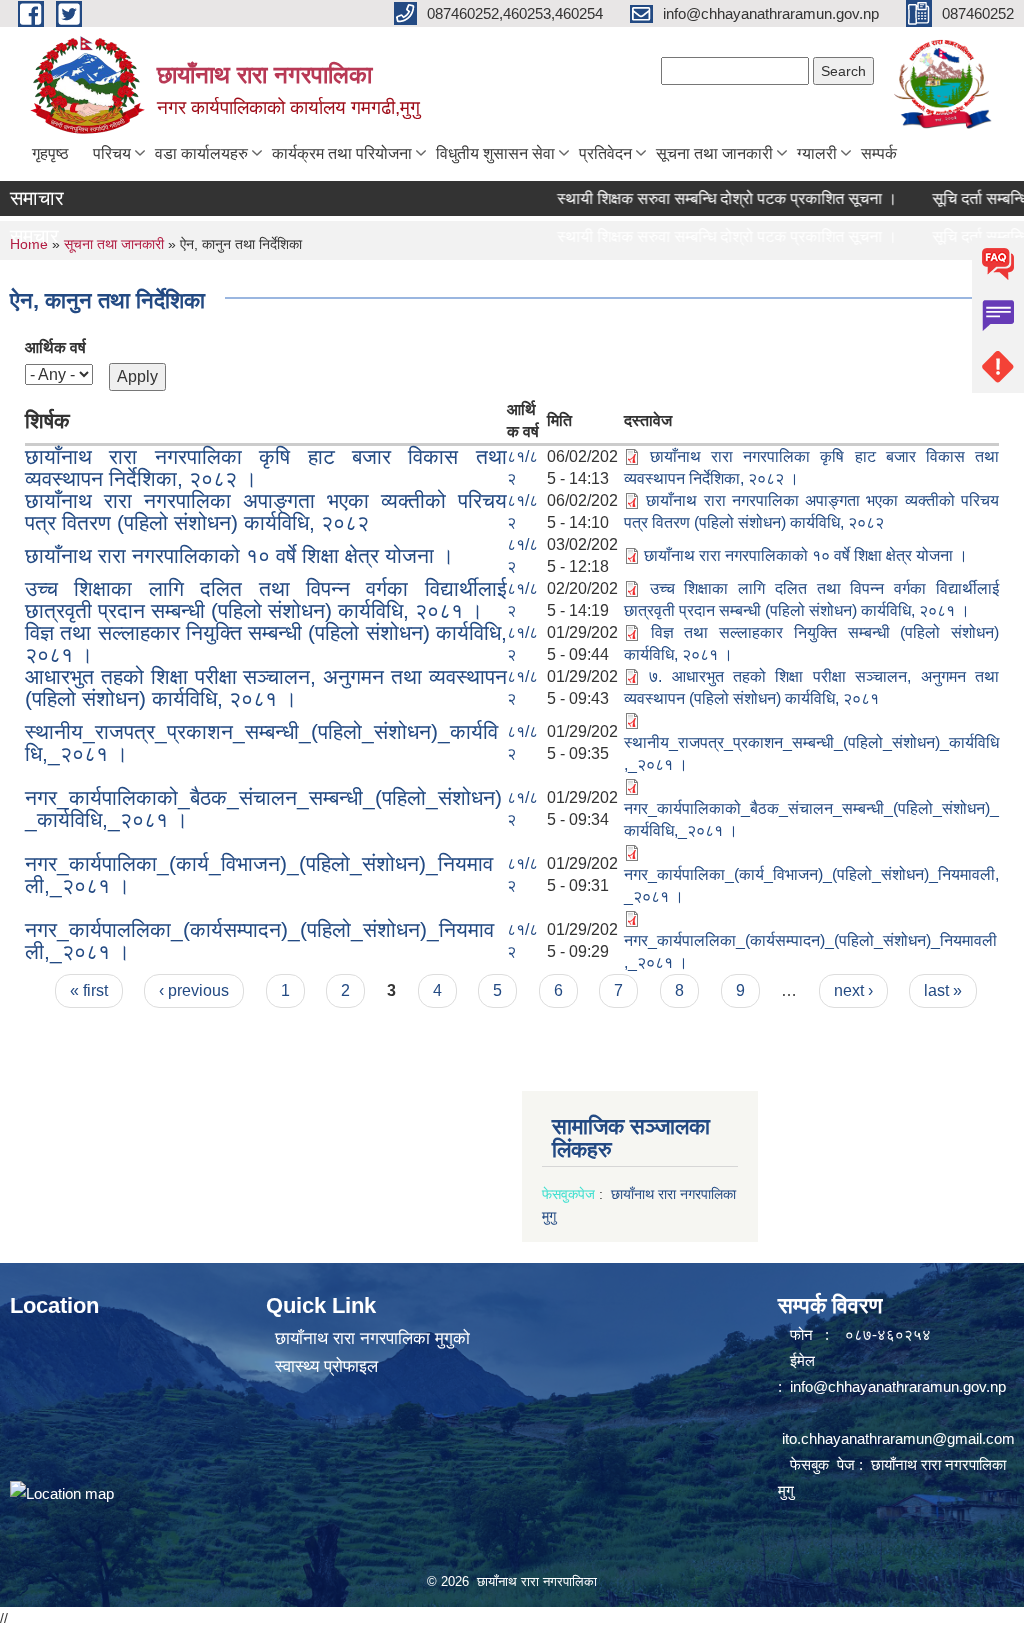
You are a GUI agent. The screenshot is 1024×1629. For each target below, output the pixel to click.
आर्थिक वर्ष (55, 347)
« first (89, 990)
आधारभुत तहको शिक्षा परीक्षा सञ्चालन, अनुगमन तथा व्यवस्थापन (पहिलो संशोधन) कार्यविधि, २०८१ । (266, 687)
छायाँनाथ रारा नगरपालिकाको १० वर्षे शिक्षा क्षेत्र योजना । (239, 555)
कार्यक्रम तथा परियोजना (342, 153)
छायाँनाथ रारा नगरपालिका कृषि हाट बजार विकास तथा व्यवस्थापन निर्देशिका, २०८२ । (266, 467)
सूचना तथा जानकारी (714, 153)
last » (943, 990)
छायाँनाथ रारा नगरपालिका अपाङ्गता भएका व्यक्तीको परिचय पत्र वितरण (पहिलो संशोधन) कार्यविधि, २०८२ (266, 511)
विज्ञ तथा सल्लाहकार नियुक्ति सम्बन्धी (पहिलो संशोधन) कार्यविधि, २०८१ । (266, 643)
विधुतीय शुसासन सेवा (495, 153)
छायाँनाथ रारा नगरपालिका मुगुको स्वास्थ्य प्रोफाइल (372, 1352)
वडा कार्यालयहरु (201, 153)
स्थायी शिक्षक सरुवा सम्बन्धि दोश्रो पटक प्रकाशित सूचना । (703, 198)
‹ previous (194, 990)
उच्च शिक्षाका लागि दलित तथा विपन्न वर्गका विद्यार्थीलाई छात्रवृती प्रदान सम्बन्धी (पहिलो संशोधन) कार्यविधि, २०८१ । (266, 599)
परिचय (112, 153)
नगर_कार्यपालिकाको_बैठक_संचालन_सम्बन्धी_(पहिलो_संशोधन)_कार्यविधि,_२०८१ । (263, 808)
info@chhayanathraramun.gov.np (898, 1386)
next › (853, 990)
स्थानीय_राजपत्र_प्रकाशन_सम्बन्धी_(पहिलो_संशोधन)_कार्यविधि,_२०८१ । (261, 742)
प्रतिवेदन (605, 153)
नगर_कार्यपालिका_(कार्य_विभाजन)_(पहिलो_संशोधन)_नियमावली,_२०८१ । (259, 874)
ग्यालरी (817, 153)
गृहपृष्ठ (50, 153)
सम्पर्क (879, 153)
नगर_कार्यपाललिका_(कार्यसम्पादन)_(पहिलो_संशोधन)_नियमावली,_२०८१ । (259, 940)
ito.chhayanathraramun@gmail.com (898, 1438)
